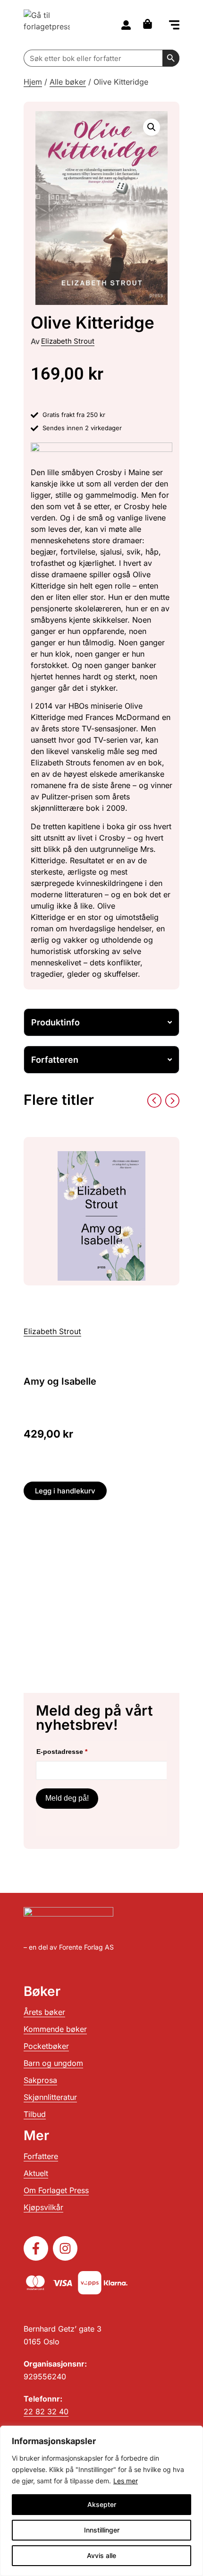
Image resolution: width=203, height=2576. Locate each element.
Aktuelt (36, 2173)
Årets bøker (44, 2012)
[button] (174, 26)
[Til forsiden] (47, 25)
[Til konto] (126, 25)
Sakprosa (40, 2080)
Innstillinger (102, 2530)
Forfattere (41, 2156)
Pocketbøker (46, 2046)
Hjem (33, 82)
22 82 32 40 (46, 2411)
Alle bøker (68, 82)
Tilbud (35, 2114)
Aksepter (102, 2504)
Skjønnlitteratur (50, 2097)
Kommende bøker (55, 2029)
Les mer (126, 2481)
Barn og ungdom (53, 2063)
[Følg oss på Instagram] (65, 2248)
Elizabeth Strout (68, 341)
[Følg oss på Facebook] (36, 2248)
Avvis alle (101, 2555)
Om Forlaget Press (56, 2190)
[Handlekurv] (150, 24)
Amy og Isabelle (60, 1381)
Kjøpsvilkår (43, 2207)
